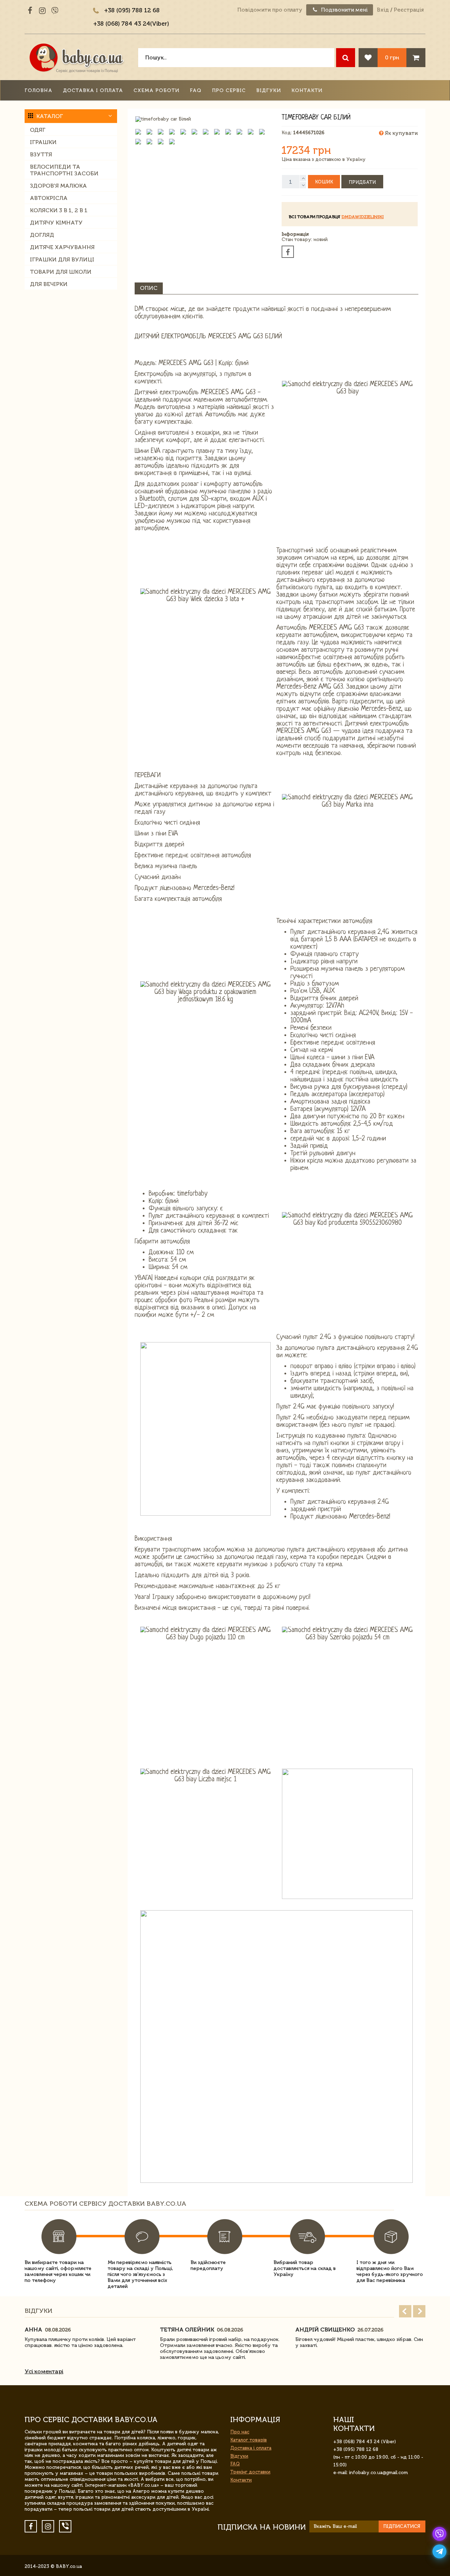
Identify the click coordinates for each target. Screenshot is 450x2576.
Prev (405, 2311)
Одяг (38, 130)
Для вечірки (49, 284)
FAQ (196, 90)
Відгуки (269, 90)
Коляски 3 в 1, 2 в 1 (59, 210)
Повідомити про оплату (270, 10)
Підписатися (402, 2526)
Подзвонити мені (344, 10)
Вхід (383, 10)
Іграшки (43, 142)
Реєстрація (409, 10)
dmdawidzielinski (362, 217)
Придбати (362, 182)
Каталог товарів (249, 2440)
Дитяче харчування (62, 247)
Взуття (41, 154)
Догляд (42, 235)
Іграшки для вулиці (62, 259)
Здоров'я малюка (58, 186)
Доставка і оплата (93, 90)
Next (419, 2311)
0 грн (392, 57)
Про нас (240, 2432)
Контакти (307, 90)
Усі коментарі (44, 2371)
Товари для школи (61, 272)
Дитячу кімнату (56, 223)
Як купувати (401, 133)
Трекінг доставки (250, 2472)
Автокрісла (49, 198)
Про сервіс (229, 90)
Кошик (324, 182)
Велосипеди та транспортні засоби (64, 170)
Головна (38, 90)
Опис (149, 288)
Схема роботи (156, 90)
